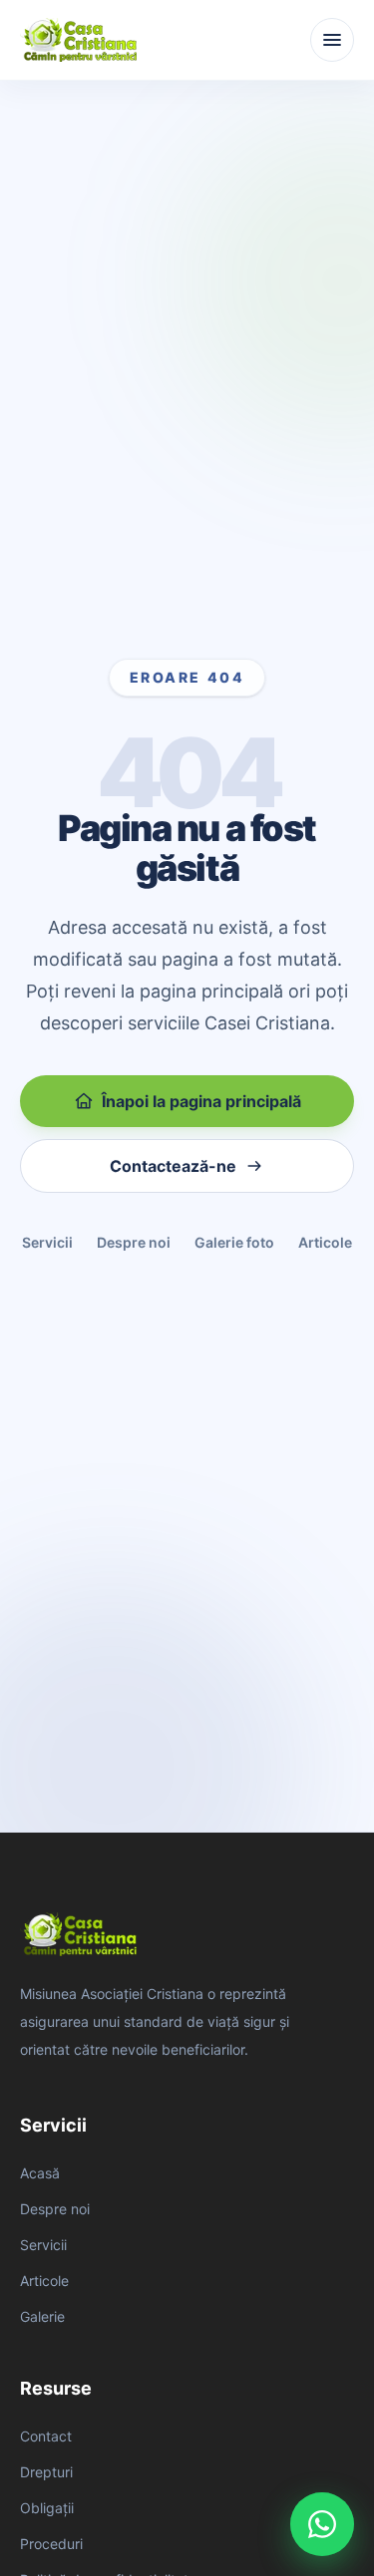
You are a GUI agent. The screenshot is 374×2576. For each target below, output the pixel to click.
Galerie (42, 2316)
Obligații (47, 2508)
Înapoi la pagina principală (201, 1101)
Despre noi (134, 1242)
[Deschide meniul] (332, 40)
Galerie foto (234, 1242)
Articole (325, 1242)
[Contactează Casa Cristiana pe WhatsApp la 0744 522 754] (322, 2524)
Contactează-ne (173, 1166)
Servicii (47, 1242)
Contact (46, 2436)
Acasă (40, 2173)
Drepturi (46, 2472)
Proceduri (51, 2544)
